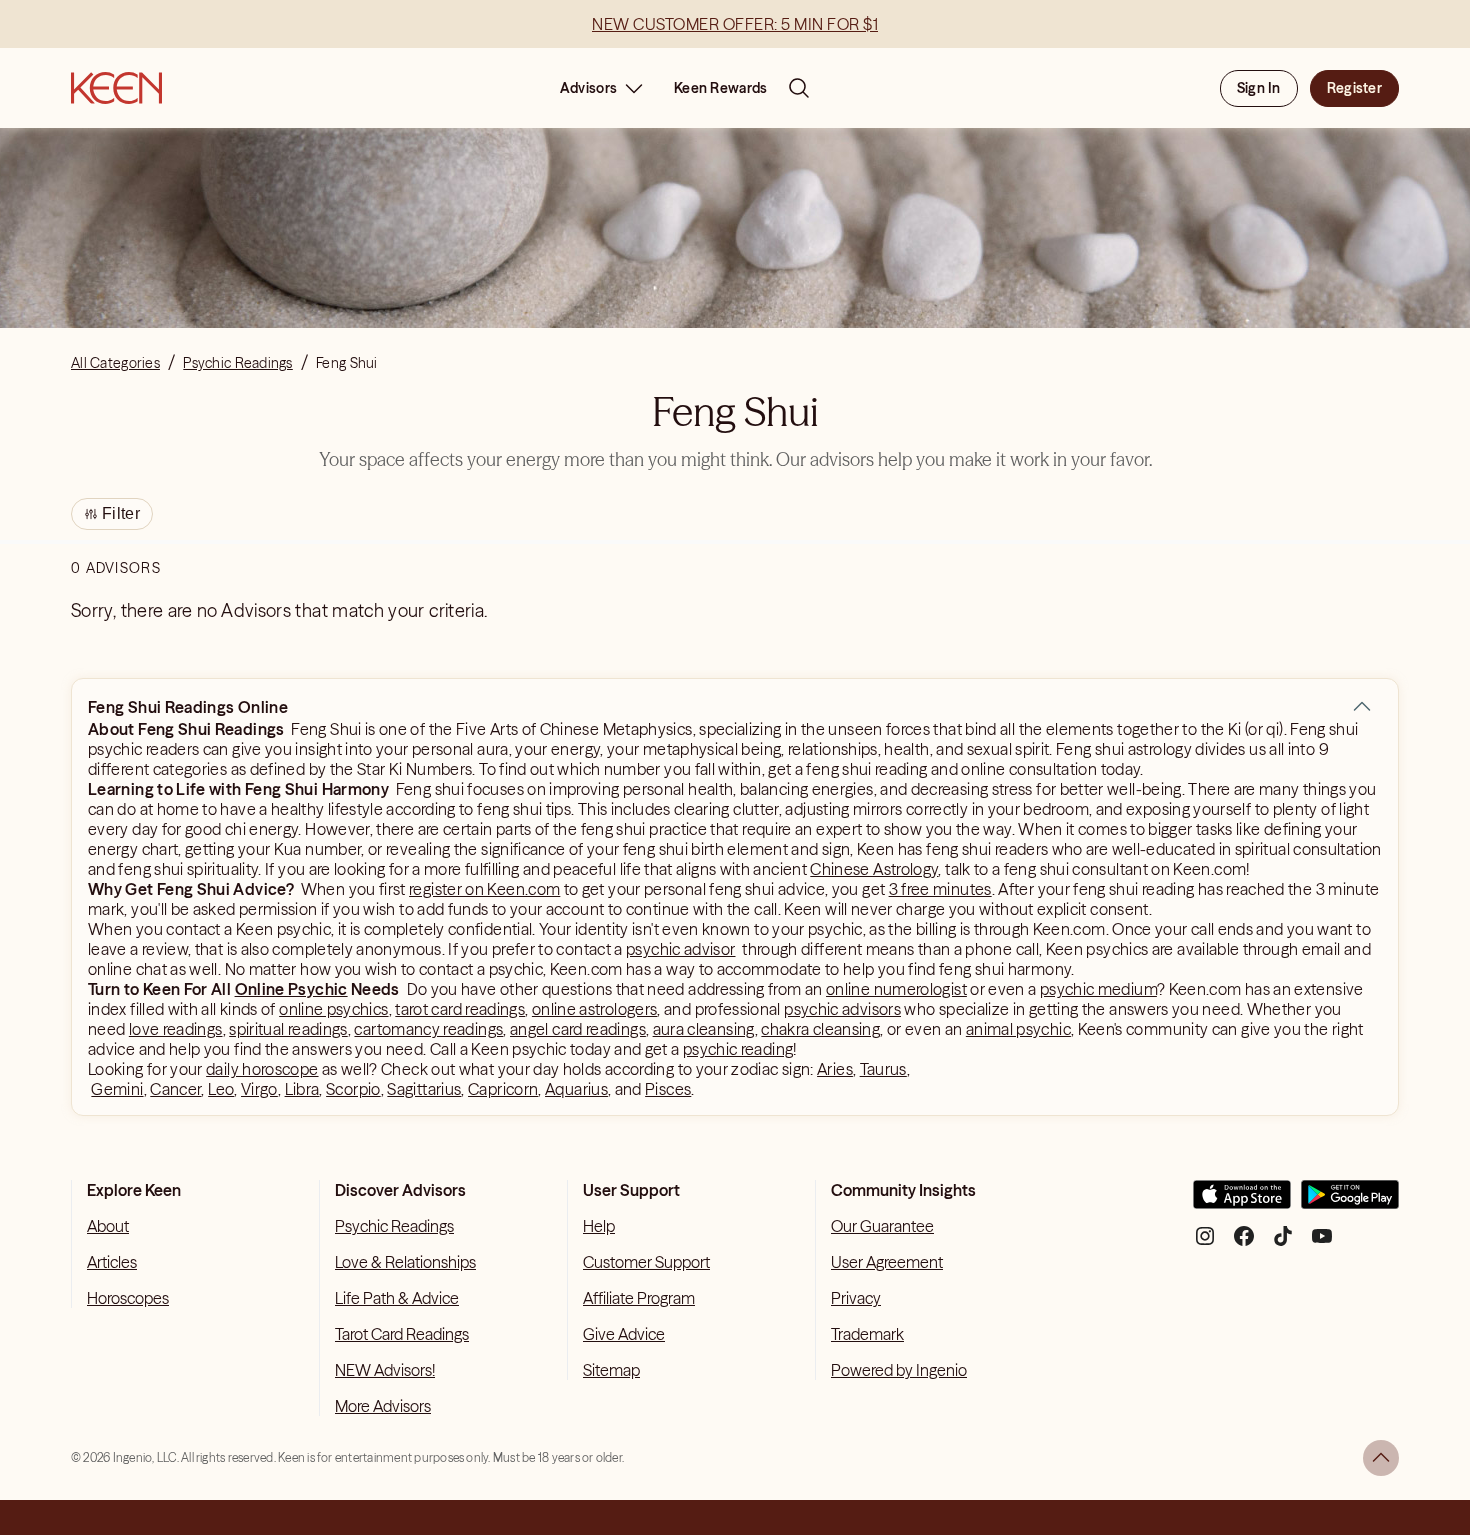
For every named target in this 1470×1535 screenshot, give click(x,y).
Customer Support (646, 1262)
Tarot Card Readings (402, 1334)
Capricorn (503, 1089)
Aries (835, 1069)
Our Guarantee (882, 1226)
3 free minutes (940, 889)
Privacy (856, 1298)
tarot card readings (460, 1009)
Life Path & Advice (397, 1298)
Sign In (1259, 88)
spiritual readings (288, 1029)
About (108, 1226)
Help (599, 1226)
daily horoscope (262, 1069)
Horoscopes (128, 1298)
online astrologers (594, 1009)
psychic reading (738, 1049)
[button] (1362, 707)
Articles (112, 1262)
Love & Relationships (405, 1262)
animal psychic (1018, 1029)
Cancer (175, 1089)
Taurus (883, 1069)
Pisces (668, 1089)
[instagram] (1205, 1243)
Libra (302, 1089)
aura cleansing (704, 1029)
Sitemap (611, 1370)
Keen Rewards (720, 88)
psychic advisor (680, 949)
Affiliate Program (639, 1298)
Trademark (867, 1334)
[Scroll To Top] (1381, 1458)
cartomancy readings (428, 1029)
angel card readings (578, 1029)
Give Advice (624, 1334)
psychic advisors (842, 1009)
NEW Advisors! (385, 1370)
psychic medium (1098, 989)
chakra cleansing (820, 1029)
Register (1354, 88)
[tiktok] (1283, 1243)
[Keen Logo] (116, 88)
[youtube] (1322, 1243)
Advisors (588, 88)
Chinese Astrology (874, 869)
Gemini (117, 1089)
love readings (176, 1029)
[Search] (799, 88)
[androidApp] (1350, 1202)
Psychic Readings (394, 1226)
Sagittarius (424, 1089)
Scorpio (353, 1089)
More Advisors (383, 1406)
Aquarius (576, 1089)
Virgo (259, 1089)
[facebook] (1244, 1243)
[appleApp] (1242, 1202)
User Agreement (887, 1262)
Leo (221, 1089)
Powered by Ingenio (899, 1370)
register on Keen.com (484, 889)
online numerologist (896, 989)
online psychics (333, 1009)
